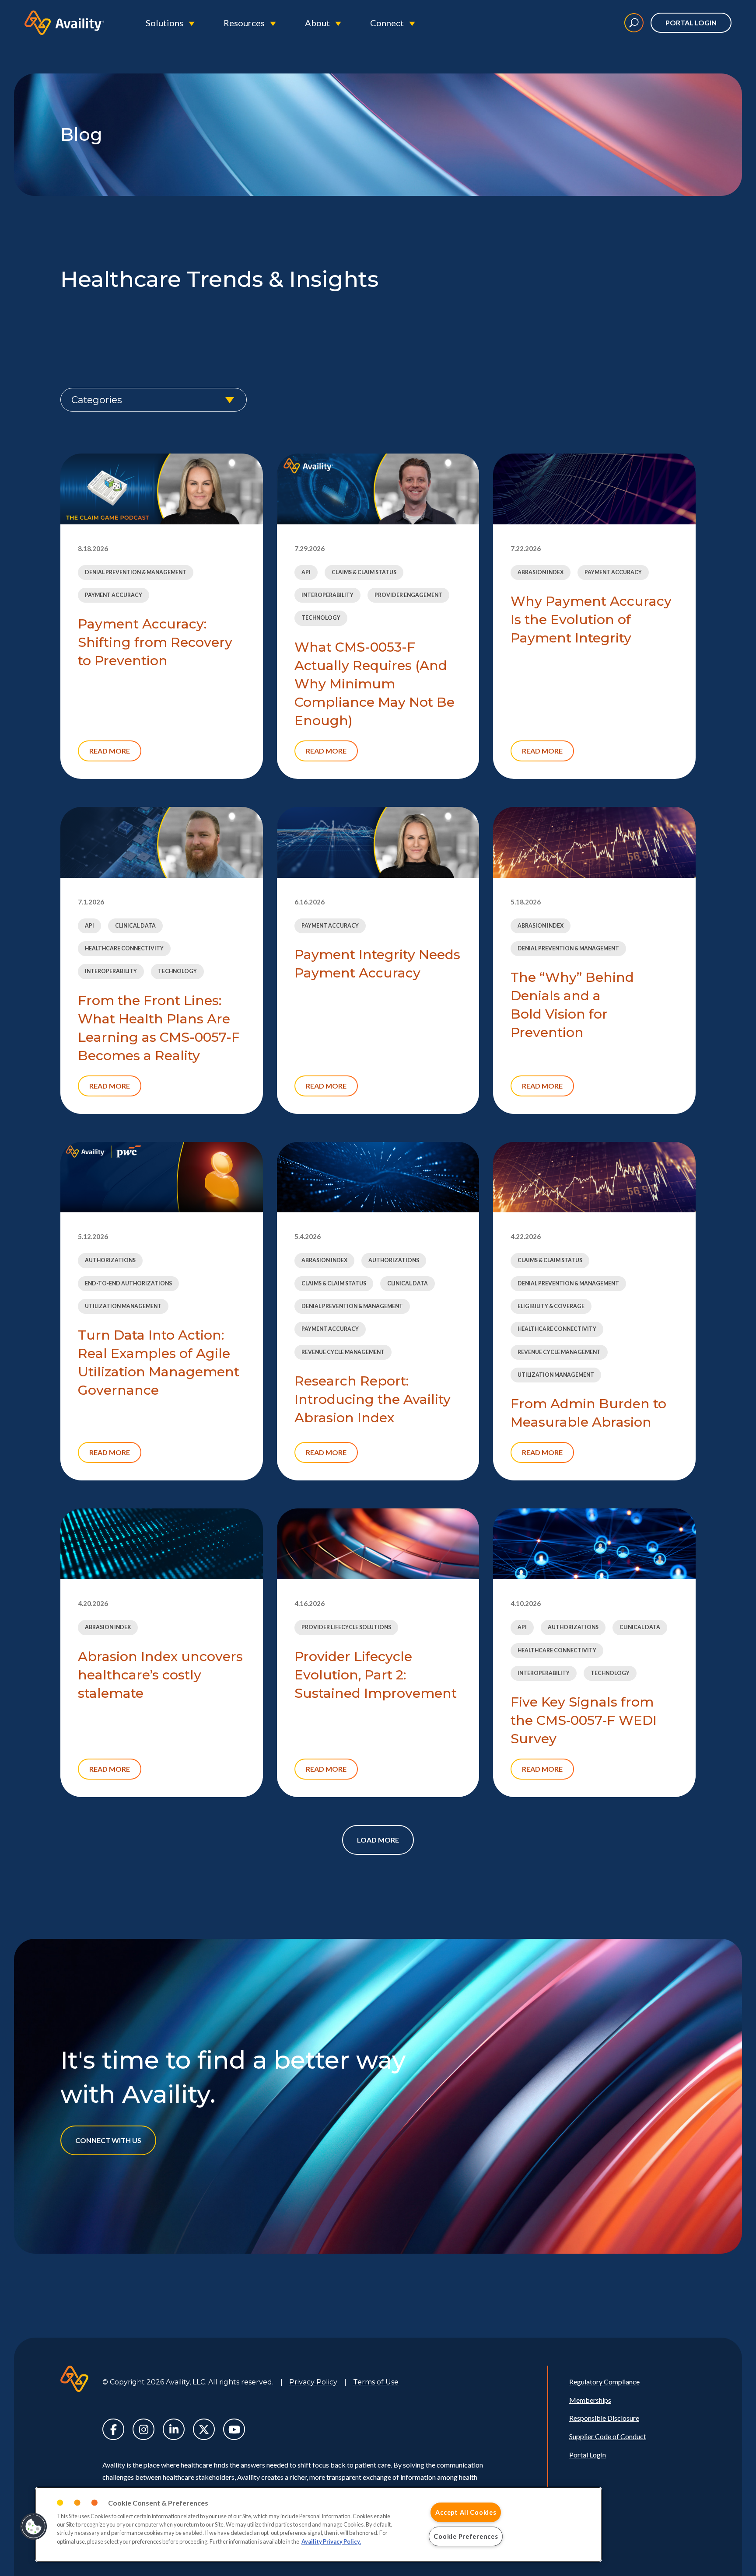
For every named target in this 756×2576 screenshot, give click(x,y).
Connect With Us (108, 2140)
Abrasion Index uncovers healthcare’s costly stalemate (160, 1675)
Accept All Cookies (466, 2512)
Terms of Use (376, 2382)
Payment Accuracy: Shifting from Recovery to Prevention (155, 642)
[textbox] (154, 400)
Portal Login (691, 23)
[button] (34, 2527)
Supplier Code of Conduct (608, 2436)
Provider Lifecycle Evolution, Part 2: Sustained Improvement (376, 1675)
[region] (318, 2524)
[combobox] (154, 400)
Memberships (590, 2400)
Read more (110, 751)
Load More (378, 1840)
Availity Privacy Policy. (331, 2541)
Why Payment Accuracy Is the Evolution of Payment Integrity (591, 620)
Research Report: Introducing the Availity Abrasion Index (373, 1399)
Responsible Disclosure (604, 2418)
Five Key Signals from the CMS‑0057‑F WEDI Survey (584, 1720)
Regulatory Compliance (604, 2382)
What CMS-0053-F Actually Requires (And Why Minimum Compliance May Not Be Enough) (374, 684)
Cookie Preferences (466, 2536)
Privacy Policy (313, 2382)
